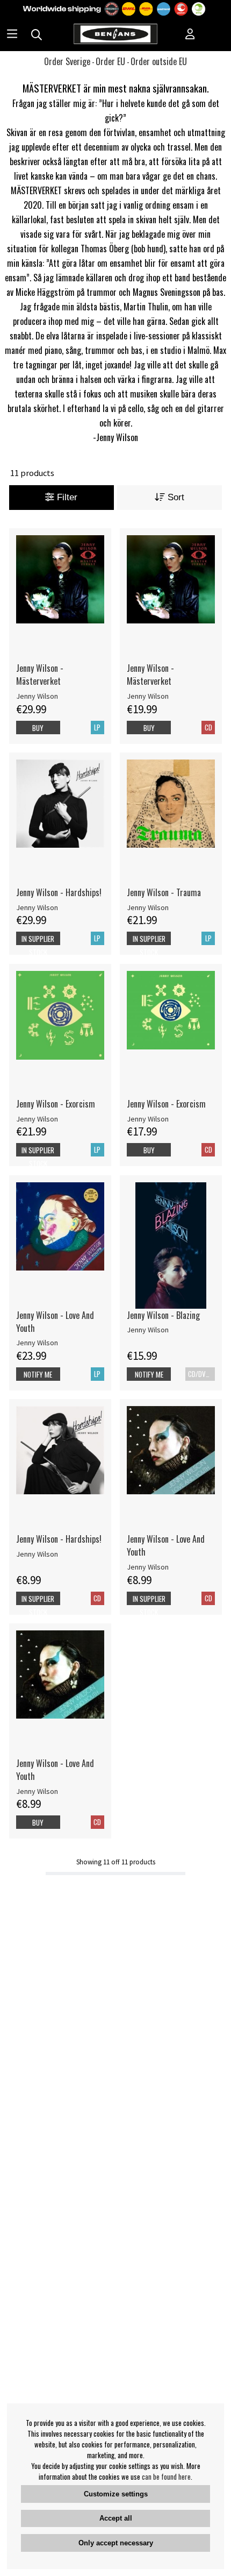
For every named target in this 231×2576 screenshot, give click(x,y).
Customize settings (116, 2494)
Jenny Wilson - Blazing (163, 1315)
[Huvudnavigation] (12, 35)
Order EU (110, 61)
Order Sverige (67, 61)
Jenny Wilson (37, 696)
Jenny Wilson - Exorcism (56, 1104)
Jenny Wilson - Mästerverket (40, 675)
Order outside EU (159, 61)
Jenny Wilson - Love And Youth (55, 1322)
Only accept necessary (116, 2543)
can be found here (166, 2476)
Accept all (116, 2518)
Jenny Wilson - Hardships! (59, 892)
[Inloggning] (190, 35)
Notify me (38, 1374)
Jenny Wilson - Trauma (164, 892)
